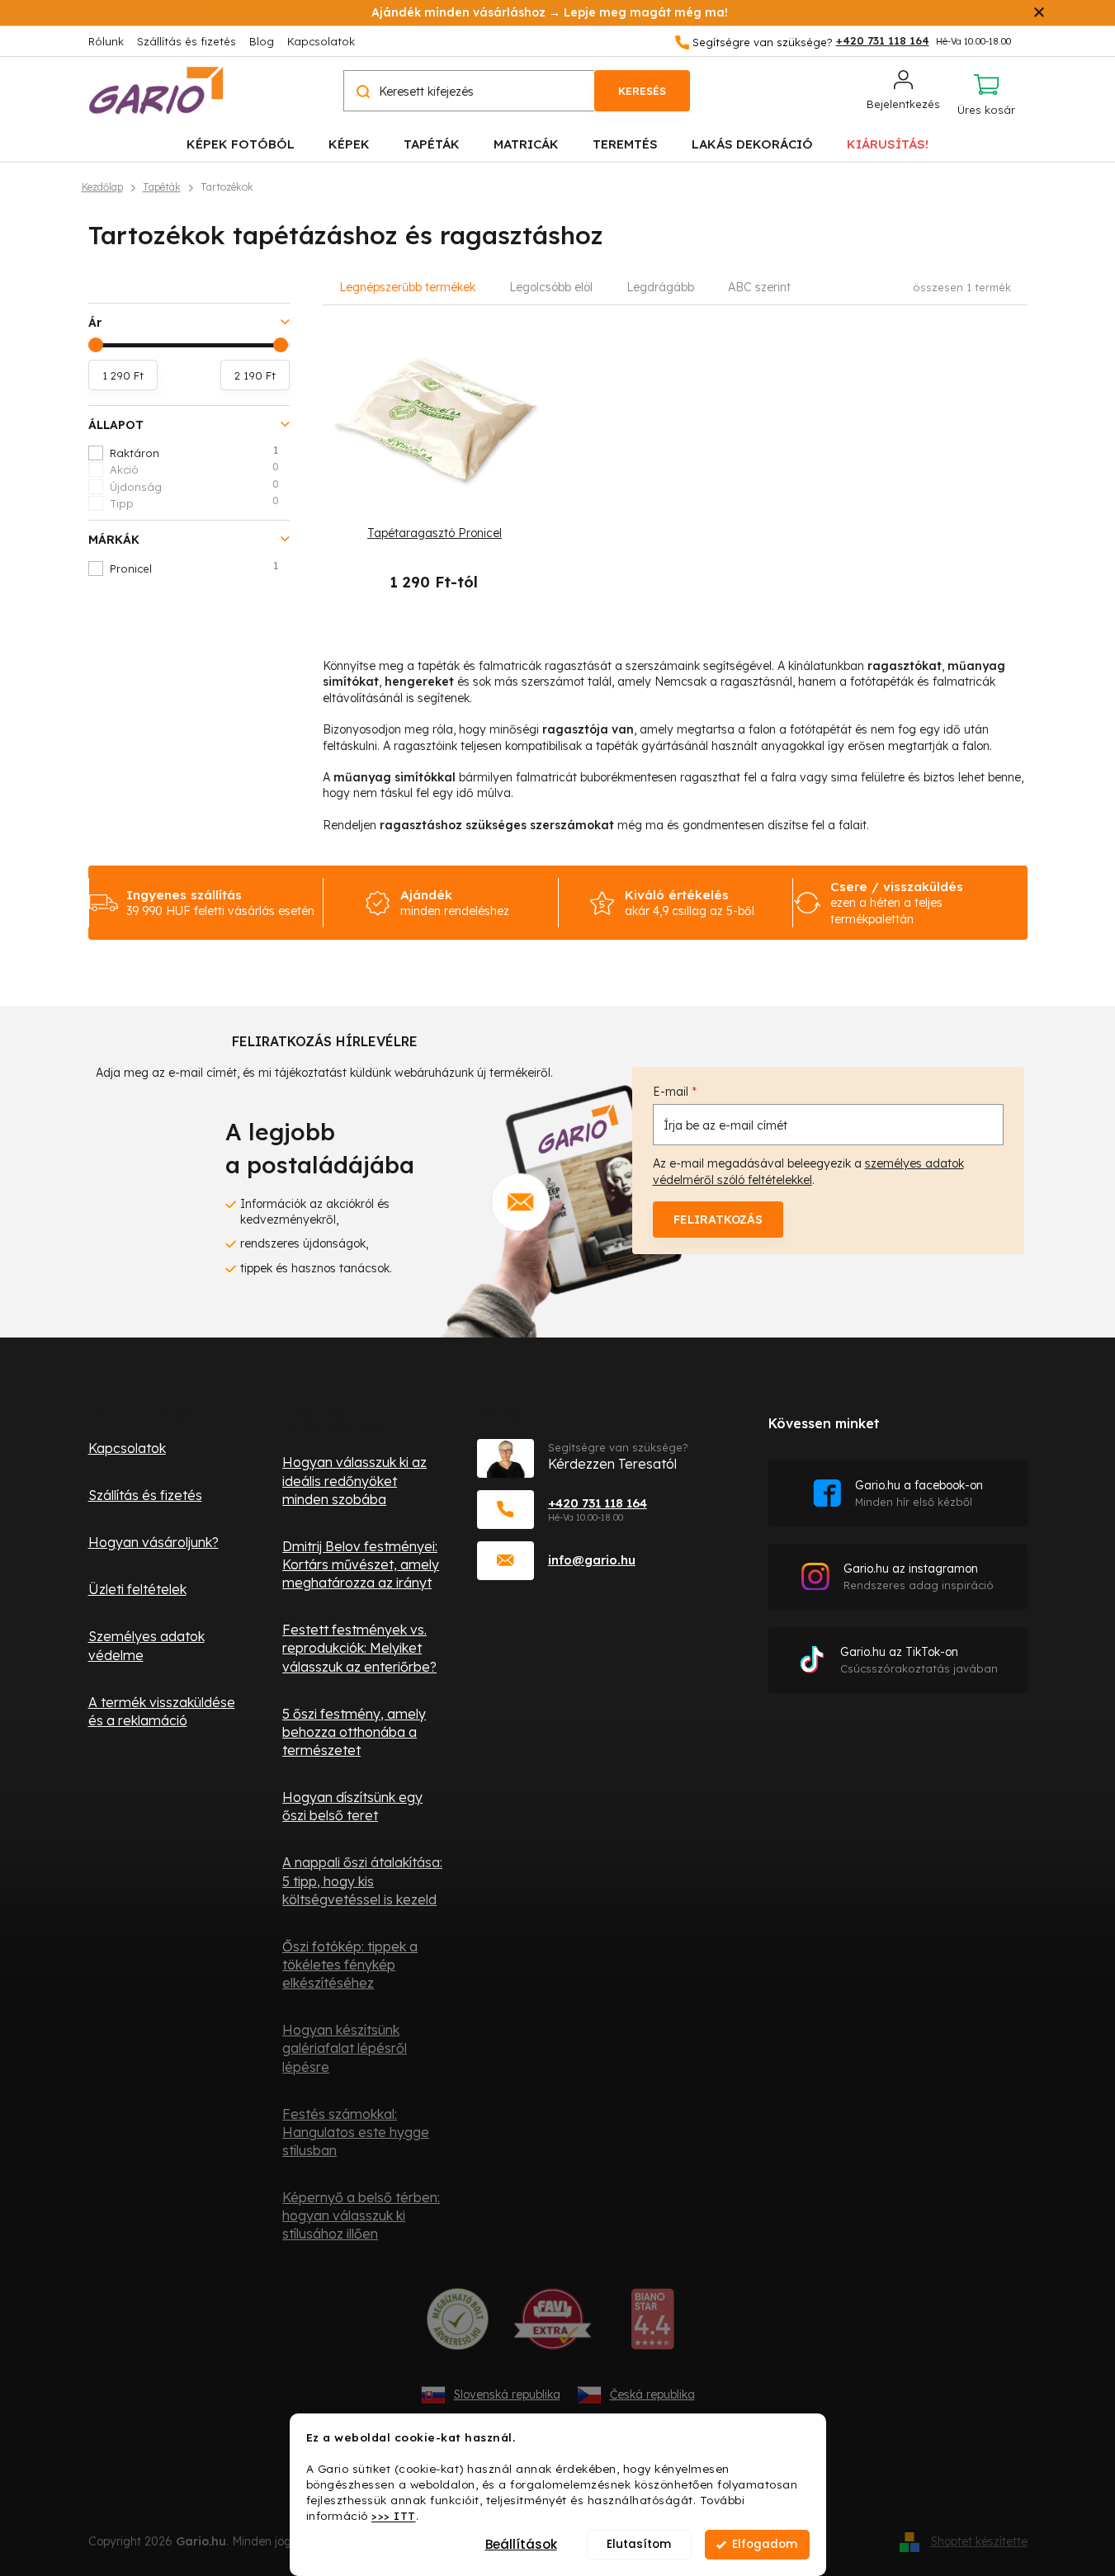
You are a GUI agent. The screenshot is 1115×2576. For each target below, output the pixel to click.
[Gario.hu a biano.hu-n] (652, 2325)
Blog (262, 41)
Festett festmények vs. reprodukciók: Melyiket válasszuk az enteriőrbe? (359, 1648)
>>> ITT (394, 2515)
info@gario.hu (592, 1560)
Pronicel (194, 568)
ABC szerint (759, 287)
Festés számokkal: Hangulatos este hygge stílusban (356, 2132)
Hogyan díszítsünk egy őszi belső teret (352, 1806)
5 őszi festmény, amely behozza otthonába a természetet (354, 1732)
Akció (194, 469)
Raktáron (194, 452)
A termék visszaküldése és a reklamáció (162, 1711)
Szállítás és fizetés (187, 41)
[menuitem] (241, 143)
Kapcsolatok (321, 41)
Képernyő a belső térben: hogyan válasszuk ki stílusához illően (361, 2215)
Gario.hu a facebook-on (919, 1493)
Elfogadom (765, 2544)
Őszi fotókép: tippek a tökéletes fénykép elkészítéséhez (350, 1965)
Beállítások (521, 2544)
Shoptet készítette (979, 2541)
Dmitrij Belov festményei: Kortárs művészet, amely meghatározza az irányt (361, 1564)
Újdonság (194, 486)
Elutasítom (639, 2544)
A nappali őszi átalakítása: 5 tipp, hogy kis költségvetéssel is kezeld (362, 1880)
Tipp (194, 502)
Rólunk (106, 41)
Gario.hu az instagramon (919, 1576)
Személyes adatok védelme (146, 1645)
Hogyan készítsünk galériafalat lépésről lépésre (345, 2048)
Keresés (642, 91)
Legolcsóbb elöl (551, 287)
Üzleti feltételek (137, 1589)
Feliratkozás (718, 1220)
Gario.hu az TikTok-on (919, 1660)
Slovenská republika (507, 2394)
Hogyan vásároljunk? (154, 1542)
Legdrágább (660, 287)
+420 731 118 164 (598, 1503)
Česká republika (652, 2394)
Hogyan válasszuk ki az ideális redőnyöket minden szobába (354, 1480)
